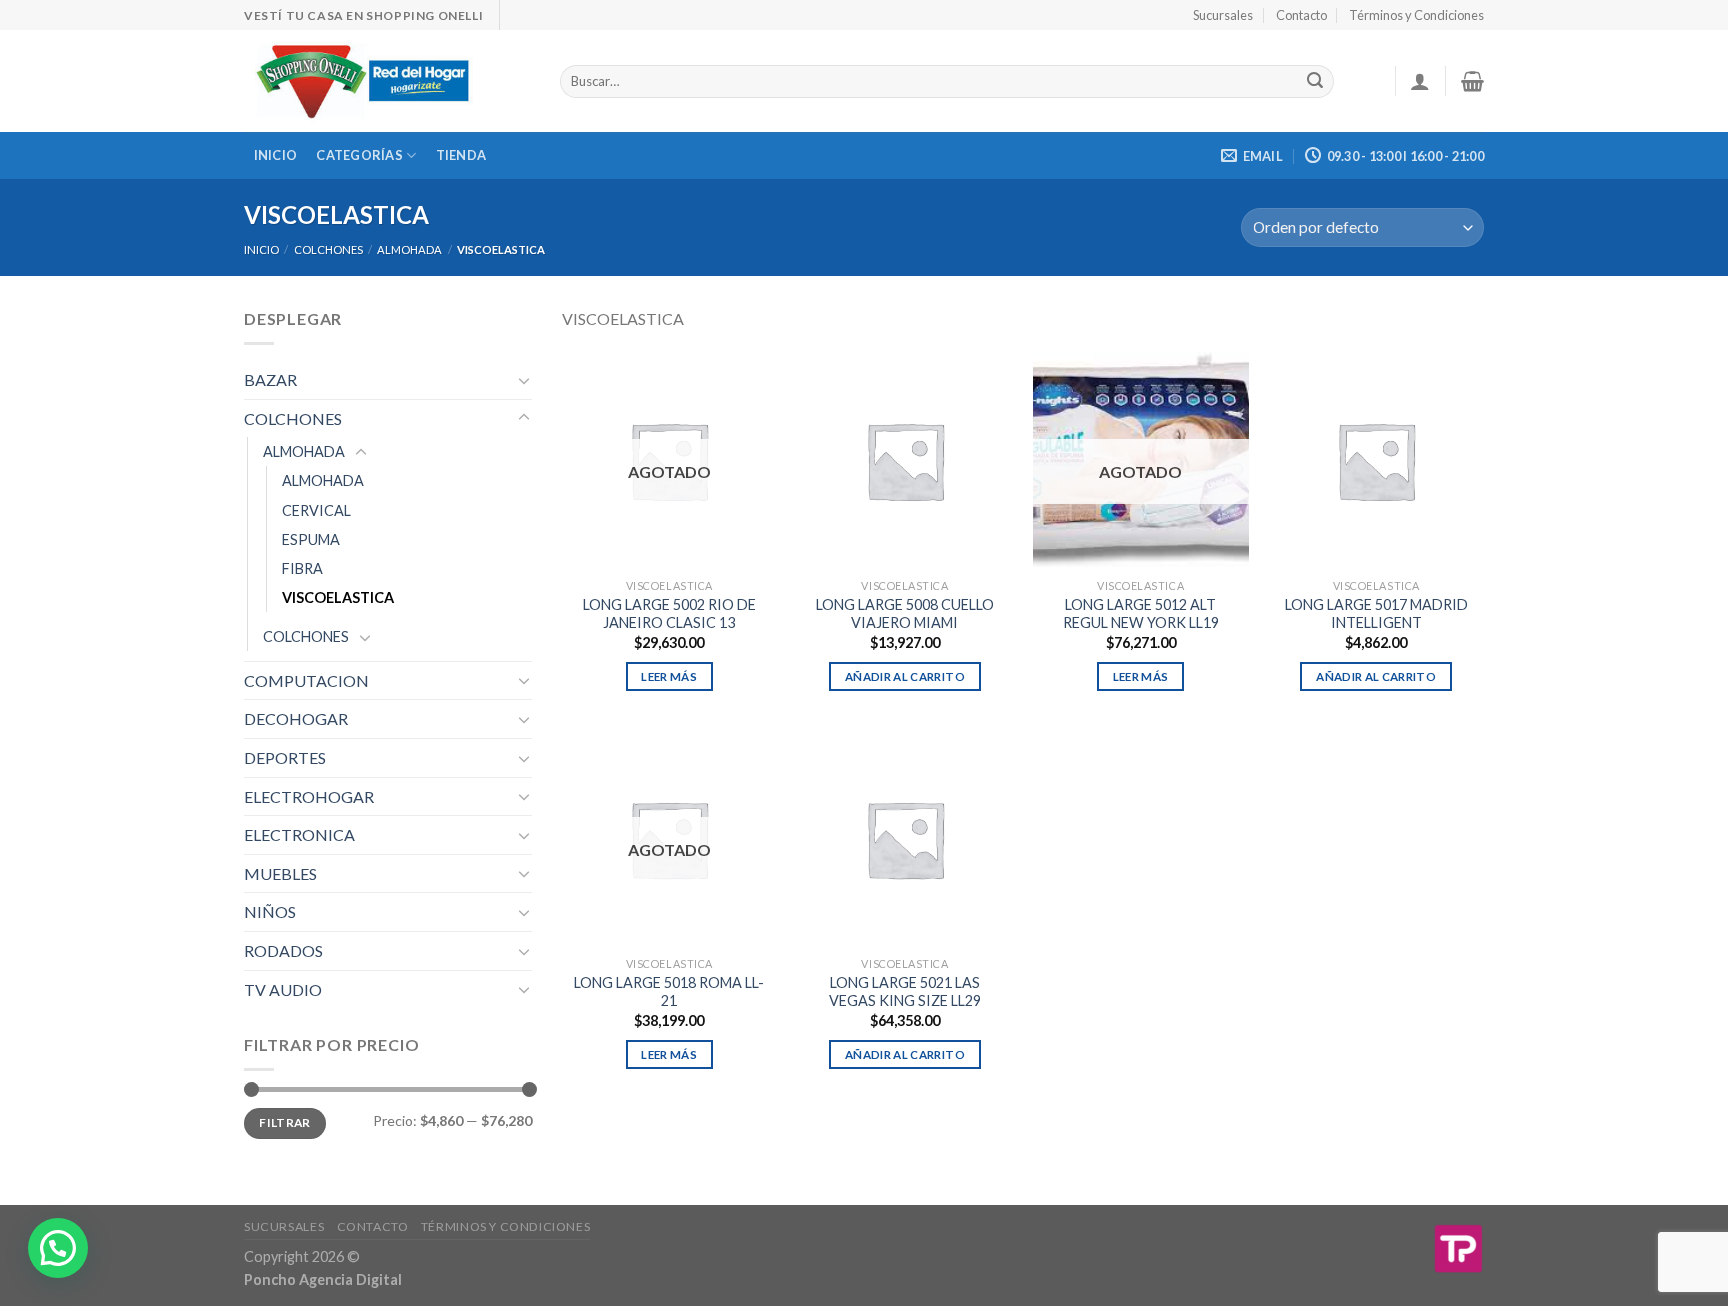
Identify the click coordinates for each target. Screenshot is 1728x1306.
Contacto (1301, 15)
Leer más (669, 676)
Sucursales (1223, 15)
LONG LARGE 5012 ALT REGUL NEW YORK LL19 (1141, 614)
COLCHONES (328, 249)
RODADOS (283, 950)
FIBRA (302, 568)
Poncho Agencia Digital (323, 1279)
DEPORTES (285, 757)
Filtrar (285, 1122)
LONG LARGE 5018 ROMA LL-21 (669, 992)
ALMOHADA (409, 249)
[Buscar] (1315, 82)
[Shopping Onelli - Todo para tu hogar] (387, 81)
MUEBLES (280, 873)
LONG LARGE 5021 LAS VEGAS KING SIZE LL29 (905, 992)
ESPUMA (311, 539)
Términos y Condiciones (1416, 15)
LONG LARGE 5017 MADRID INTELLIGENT (1376, 614)
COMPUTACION (306, 680)
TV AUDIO (283, 989)
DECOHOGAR (296, 718)
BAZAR (270, 379)
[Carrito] (1472, 81)
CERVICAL (316, 510)
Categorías (359, 155)
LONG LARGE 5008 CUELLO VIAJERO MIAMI (905, 614)
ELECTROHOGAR (309, 796)
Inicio (276, 155)
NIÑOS (270, 911)
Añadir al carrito (905, 676)
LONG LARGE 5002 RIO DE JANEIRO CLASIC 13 (669, 614)
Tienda (461, 155)
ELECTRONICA (299, 834)
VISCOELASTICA (338, 597)
